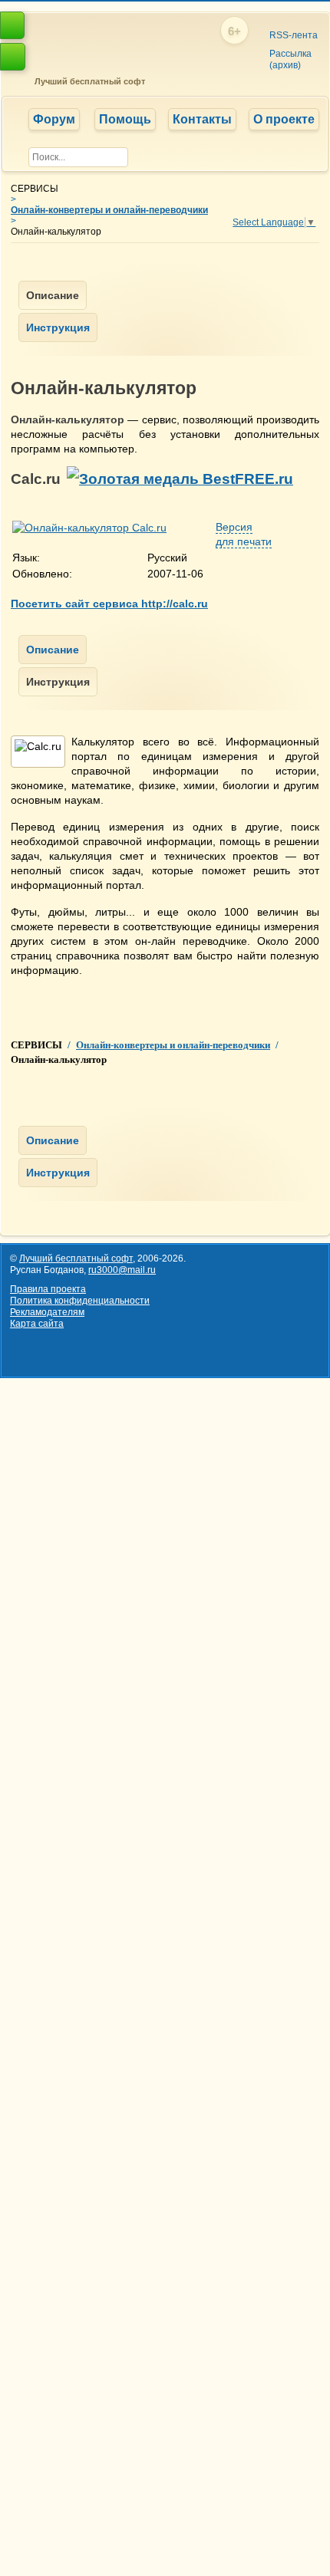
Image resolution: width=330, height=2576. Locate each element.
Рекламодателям (47, 1312)
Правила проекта (48, 1289)
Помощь (125, 119)
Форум (54, 119)
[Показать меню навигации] (13, 57)
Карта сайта (37, 1324)
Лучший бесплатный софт (87, 81)
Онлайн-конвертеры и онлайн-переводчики (109, 210)
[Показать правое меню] (12, 25)
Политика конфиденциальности (80, 1301)
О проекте (284, 119)
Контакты (202, 119)
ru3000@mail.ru (122, 1270)
